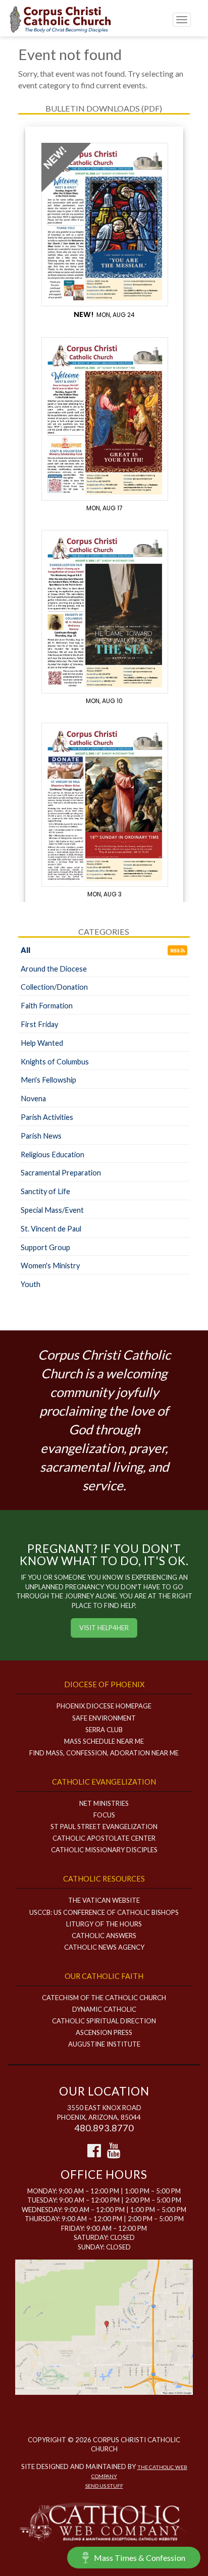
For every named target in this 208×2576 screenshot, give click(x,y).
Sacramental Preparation (61, 1173)
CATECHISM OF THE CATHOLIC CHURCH (104, 1998)
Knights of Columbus (55, 1062)
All (25, 950)
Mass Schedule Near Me (104, 1741)
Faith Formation (47, 1006)
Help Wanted (42, 1043)
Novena (33, 1098)
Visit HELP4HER (104, 1628)
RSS (175, 950)
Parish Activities (47, 1117)
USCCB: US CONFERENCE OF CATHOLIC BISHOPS (104, 1912)
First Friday (39, 1024)
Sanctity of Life (45, 1191)
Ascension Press (104, 2032)
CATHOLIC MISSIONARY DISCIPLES (104, 1850)
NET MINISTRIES (104, 1803)
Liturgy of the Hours (104, 1924)
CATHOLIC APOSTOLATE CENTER (104, 1838)
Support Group (45, 1247)
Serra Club (104, 1730)
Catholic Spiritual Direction (104, 2021)
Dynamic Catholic (104, 2009)
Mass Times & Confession (140, 2558)
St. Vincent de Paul (51, 1229)
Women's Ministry (50, 1266)
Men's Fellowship (48, 1080)
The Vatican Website (104, 1900)
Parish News (41, 1136)
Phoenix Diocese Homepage (104, 1706)
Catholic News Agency (104, 1947)
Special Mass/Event (52, 1210)
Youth (31, 1284)
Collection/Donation (54, 987)
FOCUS (104, 1815)
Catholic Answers (104, 1936)
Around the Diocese (54, 969)
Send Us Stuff (104, 2486)
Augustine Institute (104, 2044)
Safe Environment (104, 1718)
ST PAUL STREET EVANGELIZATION (104, 1827)
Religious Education (53, 1155)
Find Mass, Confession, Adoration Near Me (104, 1753)
